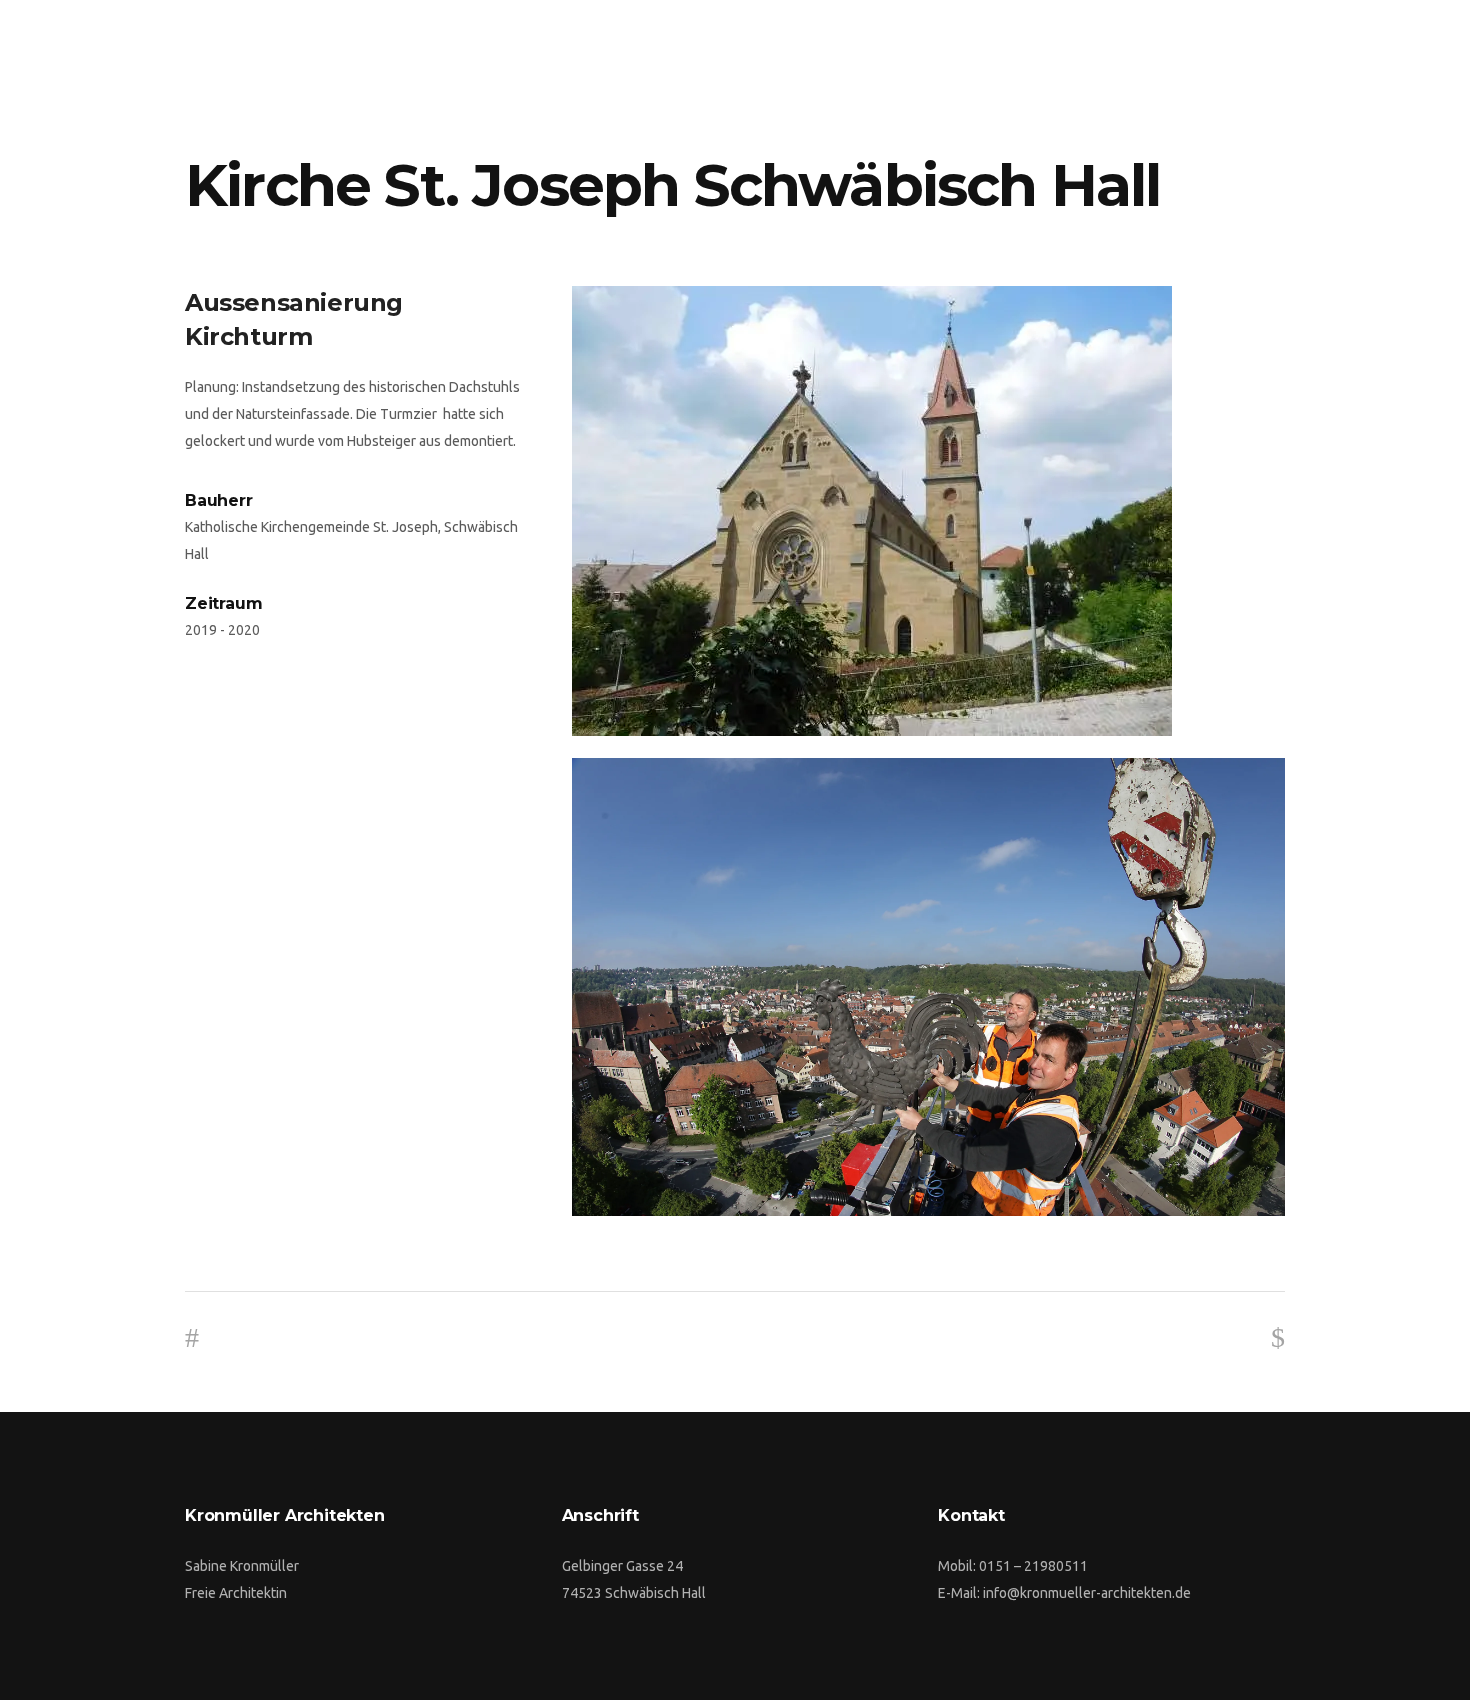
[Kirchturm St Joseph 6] (928, 987)
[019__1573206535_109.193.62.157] (928, 511)
